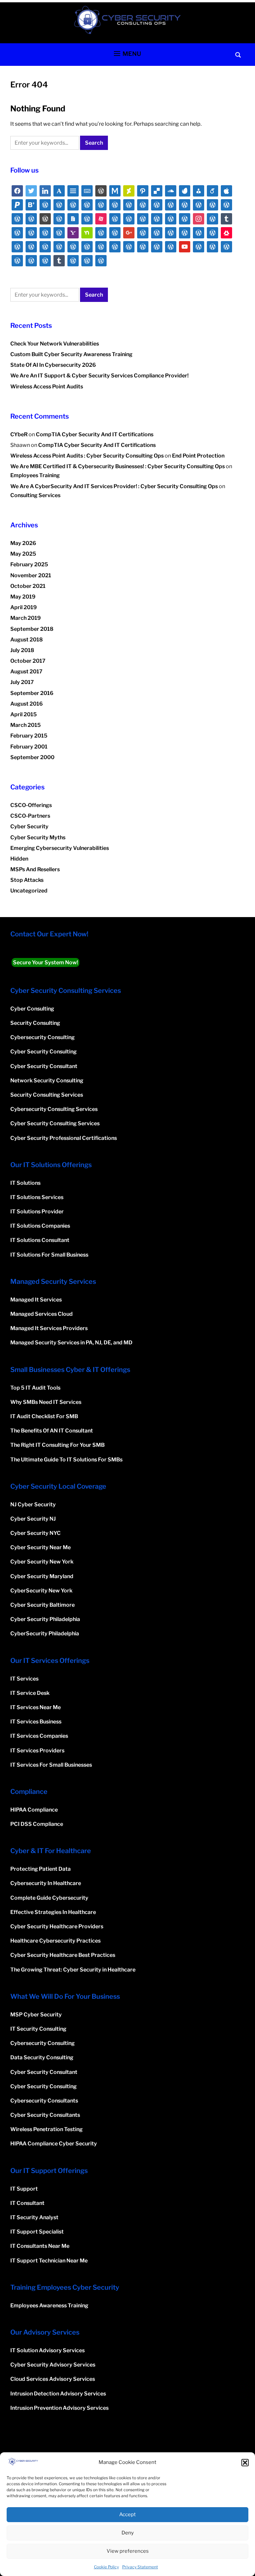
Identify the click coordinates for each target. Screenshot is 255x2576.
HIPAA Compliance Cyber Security (54, 2144)
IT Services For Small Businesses (51, 1765)
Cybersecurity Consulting (42, 1037)
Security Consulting (35, 1023)
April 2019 (24, 607)
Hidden (19, 859)
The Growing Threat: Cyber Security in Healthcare (73, 1970)
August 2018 (27, 640)
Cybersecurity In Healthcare (46, 1883)
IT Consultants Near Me (40, 2246)
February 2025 (29, 564)
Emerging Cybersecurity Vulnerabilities (60, 848)
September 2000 (32, 757)
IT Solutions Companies (40, 1226)
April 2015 (24, 714)
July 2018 (22, 650)
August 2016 (27, 704)
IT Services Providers (37, 1751)
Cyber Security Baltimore (42, 1605)
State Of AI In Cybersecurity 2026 (53, 365)
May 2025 (23, 554)
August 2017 (26, 672)
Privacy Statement (140, 2567)
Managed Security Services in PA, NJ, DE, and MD (71, 1343)
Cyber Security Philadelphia (45, 1619)
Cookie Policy (106, 2567)
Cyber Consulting (32, 1009)
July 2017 (22, 682)
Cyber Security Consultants (45, 2115)
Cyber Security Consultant (44, 1066)
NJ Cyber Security (33, 1504)
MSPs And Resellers (35, 869)
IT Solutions (25, 1183)
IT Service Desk (30, 1693)
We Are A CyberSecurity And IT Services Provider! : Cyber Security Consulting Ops (114, 486)
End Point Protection (198, 456)
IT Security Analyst (34, 2217)
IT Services (24, 1679)
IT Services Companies (39, 1736)
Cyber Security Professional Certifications (64, 1138)
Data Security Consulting (42, 2057)
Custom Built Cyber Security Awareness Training (71, 354)
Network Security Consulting (47, 1081)
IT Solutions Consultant (40, 1240)
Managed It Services (36, 1300)
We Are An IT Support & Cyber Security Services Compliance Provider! (99, 376)
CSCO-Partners (30, 816)
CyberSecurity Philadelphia (45, 1633)
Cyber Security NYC (36, 1533)
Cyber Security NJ (33, 1519)
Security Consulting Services (47, 1095)
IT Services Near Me (36, 1707)
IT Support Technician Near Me (49, 2261)
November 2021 (31, 575)
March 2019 (26, 618)
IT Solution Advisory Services (47, 2350)
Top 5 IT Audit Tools (35, 1388)
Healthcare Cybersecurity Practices (55, 1941)
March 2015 (26, 725)
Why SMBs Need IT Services (46, 1402)
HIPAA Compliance (34, 1810)
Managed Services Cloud (42, 1314)
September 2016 (32, 693)
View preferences (128, 2551)
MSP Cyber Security (36, 2015)
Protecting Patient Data (41, 1869)
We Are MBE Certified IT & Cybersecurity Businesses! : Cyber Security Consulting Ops (118, 466)
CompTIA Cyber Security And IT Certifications (95, 434)
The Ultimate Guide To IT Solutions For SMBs (66, 1460)
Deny (128, 2533)
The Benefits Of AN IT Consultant (52, 1431)
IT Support (24, 2189)
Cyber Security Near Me (41, 1547)
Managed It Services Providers (49, 1328)
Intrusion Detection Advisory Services (58, 2394)
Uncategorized (29, 891)
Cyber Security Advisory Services (53, 2365)
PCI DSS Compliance (37, 1824)
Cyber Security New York (42, 1562)
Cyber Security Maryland (42, 1576)
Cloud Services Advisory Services (53, 2379)
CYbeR (19, 434)
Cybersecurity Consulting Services (54, 1109)
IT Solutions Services (37, 1197)
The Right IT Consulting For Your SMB (57, 1445)
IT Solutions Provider (37, 1212)
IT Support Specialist (37, 2232)
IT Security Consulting (38, 2029)
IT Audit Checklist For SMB (44, 1416)
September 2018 (32, 629)
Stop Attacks (27, 880)
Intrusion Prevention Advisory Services (59, 2408)
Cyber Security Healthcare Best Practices (63, 1955)
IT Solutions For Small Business (49, 1255)
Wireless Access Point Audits (47, 387)
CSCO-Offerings (31, 805)
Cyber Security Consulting (43, 1052)
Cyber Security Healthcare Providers (57, 1926)
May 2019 (23, 597)
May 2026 (23, 543)
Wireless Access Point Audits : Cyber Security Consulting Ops (87, 456)
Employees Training (35, 475)
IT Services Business (36, 1722)
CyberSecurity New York (41, 1591)
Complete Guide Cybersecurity (49, 1898)
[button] (245, 2463)
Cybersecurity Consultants (44, 2101)
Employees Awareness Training (49, 2305)
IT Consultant (27, 2203)
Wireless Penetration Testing (46, 2129)
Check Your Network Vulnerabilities (55, 344)
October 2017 (28, 661)
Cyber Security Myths (38, 837)
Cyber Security (29, 826)
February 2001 (29, 747)
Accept (127, 2514)
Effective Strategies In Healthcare (53, 1912)
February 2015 (29, 736)
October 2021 (28, 586)
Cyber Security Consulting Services (55, 1123)
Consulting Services (35, 495)
